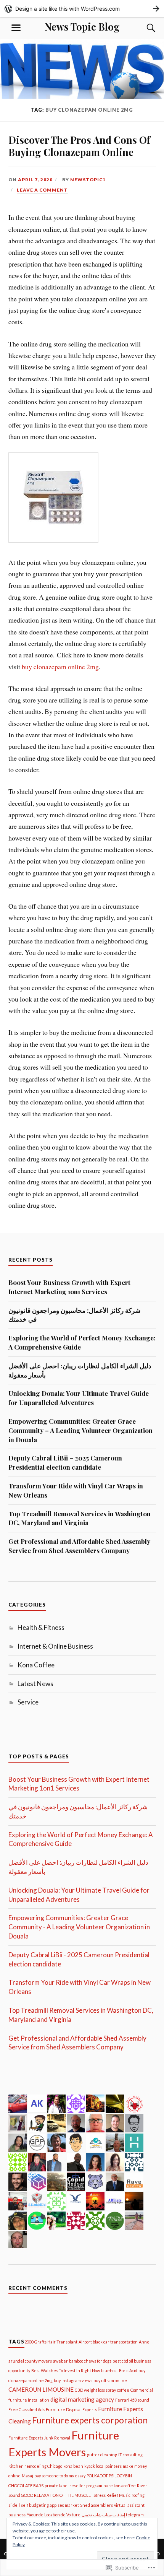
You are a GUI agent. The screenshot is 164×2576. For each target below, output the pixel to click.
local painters (109, 2466)
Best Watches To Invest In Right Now (66, 2370)
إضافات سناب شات (109, 2515)
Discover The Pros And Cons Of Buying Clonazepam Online (79, 146)
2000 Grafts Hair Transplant (51, 2342)
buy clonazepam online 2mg (60, 667)
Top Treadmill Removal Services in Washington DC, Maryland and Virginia (80, 1518)
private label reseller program (73, 2486)
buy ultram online (110, 2380)
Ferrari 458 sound (132, 2400)
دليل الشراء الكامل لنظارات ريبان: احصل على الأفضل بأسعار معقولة (80, 1370)
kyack (90, 2466)
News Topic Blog (82, 26)
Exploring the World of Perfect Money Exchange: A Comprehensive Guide (82, 1342)
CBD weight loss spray (95, 2390)
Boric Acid (128, 2370)
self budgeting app (39, 2505)
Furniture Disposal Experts (71, 2409)
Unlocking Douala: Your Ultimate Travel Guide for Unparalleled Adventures (79, 1398)
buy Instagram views (73, 2380)
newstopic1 (88, 180)
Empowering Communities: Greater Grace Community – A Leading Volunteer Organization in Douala (80, 1430)
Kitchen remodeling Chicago (35, 2466)
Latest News (35, 1684)
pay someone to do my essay (60, 2476)
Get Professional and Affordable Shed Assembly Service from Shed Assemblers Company (79, 1546)
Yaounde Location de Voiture (54, 2515)
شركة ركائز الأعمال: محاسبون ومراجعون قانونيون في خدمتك (74, 1315)
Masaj (27, 2476)
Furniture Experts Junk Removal (39, 2438)
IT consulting (130, 2455)
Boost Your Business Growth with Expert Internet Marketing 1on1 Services (69, 1287)
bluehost (109, 2370)
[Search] (144, 28)
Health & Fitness (41, 1627)
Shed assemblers (96, 2505)
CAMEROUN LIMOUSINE (41, 2389)
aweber (60, 2361)
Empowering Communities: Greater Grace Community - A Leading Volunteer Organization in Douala (79, 1927)
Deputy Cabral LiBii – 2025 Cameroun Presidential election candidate (65, 1462)
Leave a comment (42, 190)
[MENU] (16, 28)
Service (28, 1702)
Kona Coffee (36, 1665)
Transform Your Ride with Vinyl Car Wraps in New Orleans (76, 1490)
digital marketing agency (82, 2399)
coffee (123, 2390)
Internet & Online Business (55, 1646)
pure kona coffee (120, 2486)
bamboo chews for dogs (90, 2361)
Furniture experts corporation (90, 2420)
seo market (68, 2505)
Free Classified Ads (27, 2409)
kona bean (73, 2466)
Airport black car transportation (108, 2342)
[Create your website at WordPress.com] (82, 9)
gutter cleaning (102, 2455)
